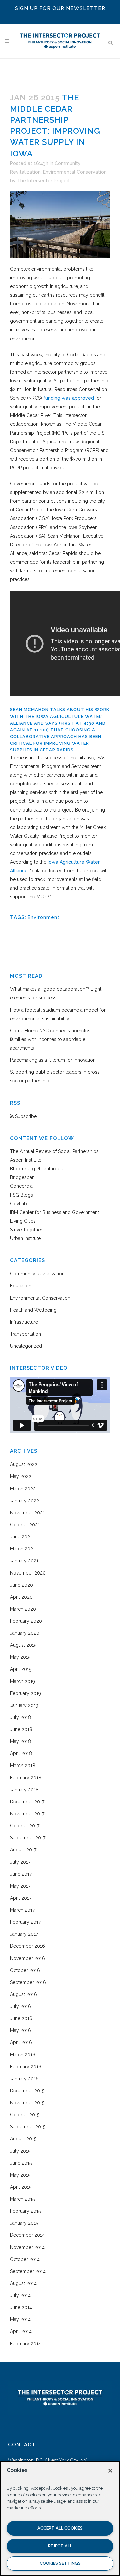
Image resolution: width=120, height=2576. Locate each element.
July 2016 (20, 2006)
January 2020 (25, 1633)
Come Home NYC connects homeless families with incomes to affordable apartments (51, 1039)
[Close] (110, 2471)
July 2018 (20, 1717)
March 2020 (23, 1609)
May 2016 (20, 2030)
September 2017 (28, 1838)
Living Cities (23, 1221)
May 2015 (20, 2175)
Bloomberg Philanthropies (38, 1169)
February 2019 (25, 1693)
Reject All (60, 2546)
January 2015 (24, 2223)
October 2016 (25, 1970)
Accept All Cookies (60, 2528)
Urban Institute (25, 1238)
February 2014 (25, 2344)
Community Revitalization (37, 1274)
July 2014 (20, 2295)
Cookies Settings (60, 2563)
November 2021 (27, 1513)
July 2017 (20, 1862)
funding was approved (69, 398)
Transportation (25, 1334)
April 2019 (21, 1669)
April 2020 (21, 1597)
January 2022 (24, 1501)
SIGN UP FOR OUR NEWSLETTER (60, 8)
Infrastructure (24, 1322)
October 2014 (25, 2259)
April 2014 (21, 2331)
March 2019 (22, 1681)
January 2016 (24, 2079)
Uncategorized (26, 1346)
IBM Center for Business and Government (54, 1212)
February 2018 (26, 1778)
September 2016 (28, 1982)
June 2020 (21, 1585)
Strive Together (26, 1230)
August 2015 (23, 2139)
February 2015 (25, 2211)
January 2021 (24, 1561)
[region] (60, 2518)
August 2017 (23, 1850)
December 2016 (27, 1946)
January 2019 (24, 1705)
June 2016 (21, 2018)
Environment (44, 917)
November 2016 (27, 1958)
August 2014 (23, 2283)
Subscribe (25, 1116)
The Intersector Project (43, 181)
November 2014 (27, 2247)
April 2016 (21, 2042)
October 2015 (25, 2115)
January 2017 (24, 1934)
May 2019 (20, 1657)
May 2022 (21, 1476)
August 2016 (23, 1994)
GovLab (18, 1204)
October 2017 (25, 1826)
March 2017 (22, 1910)
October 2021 (25, 1525)
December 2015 (27, 2091)
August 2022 (24, 1464)
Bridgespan (22, 1177)
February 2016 (26, 2067)
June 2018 (21, 1729)
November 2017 (27, 1814)
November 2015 (27, 2103)
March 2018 (23, 1766)
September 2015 (28, 2127)
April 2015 (21, 2187)
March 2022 (23, 1489)
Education (21, 1286)
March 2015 (22, 2199)
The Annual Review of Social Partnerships (54, 1151)
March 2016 (23, 2055)
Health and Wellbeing (33, 1310)
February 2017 (25, 1922)
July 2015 (20, 2151)
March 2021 (22, 1549)
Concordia (21, 1186)
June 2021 (21, 1537)
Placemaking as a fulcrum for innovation (53, 1060)
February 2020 (26, 1621)
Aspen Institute (26, 1160)
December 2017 (27, 1802)
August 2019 (23, 1645)
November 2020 (28, 1573)
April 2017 (21, 1898)
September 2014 (28, 2271)
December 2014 (27, 2235)
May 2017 (20, 1886)
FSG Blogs (21, 1195)
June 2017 (21, 1874)
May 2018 (20, 1741)
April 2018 (21, 1753)
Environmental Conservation (75, 172)
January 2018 (24, 1790)
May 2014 (20, 2319)
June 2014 (21, 2307)
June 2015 (21, 2163)
